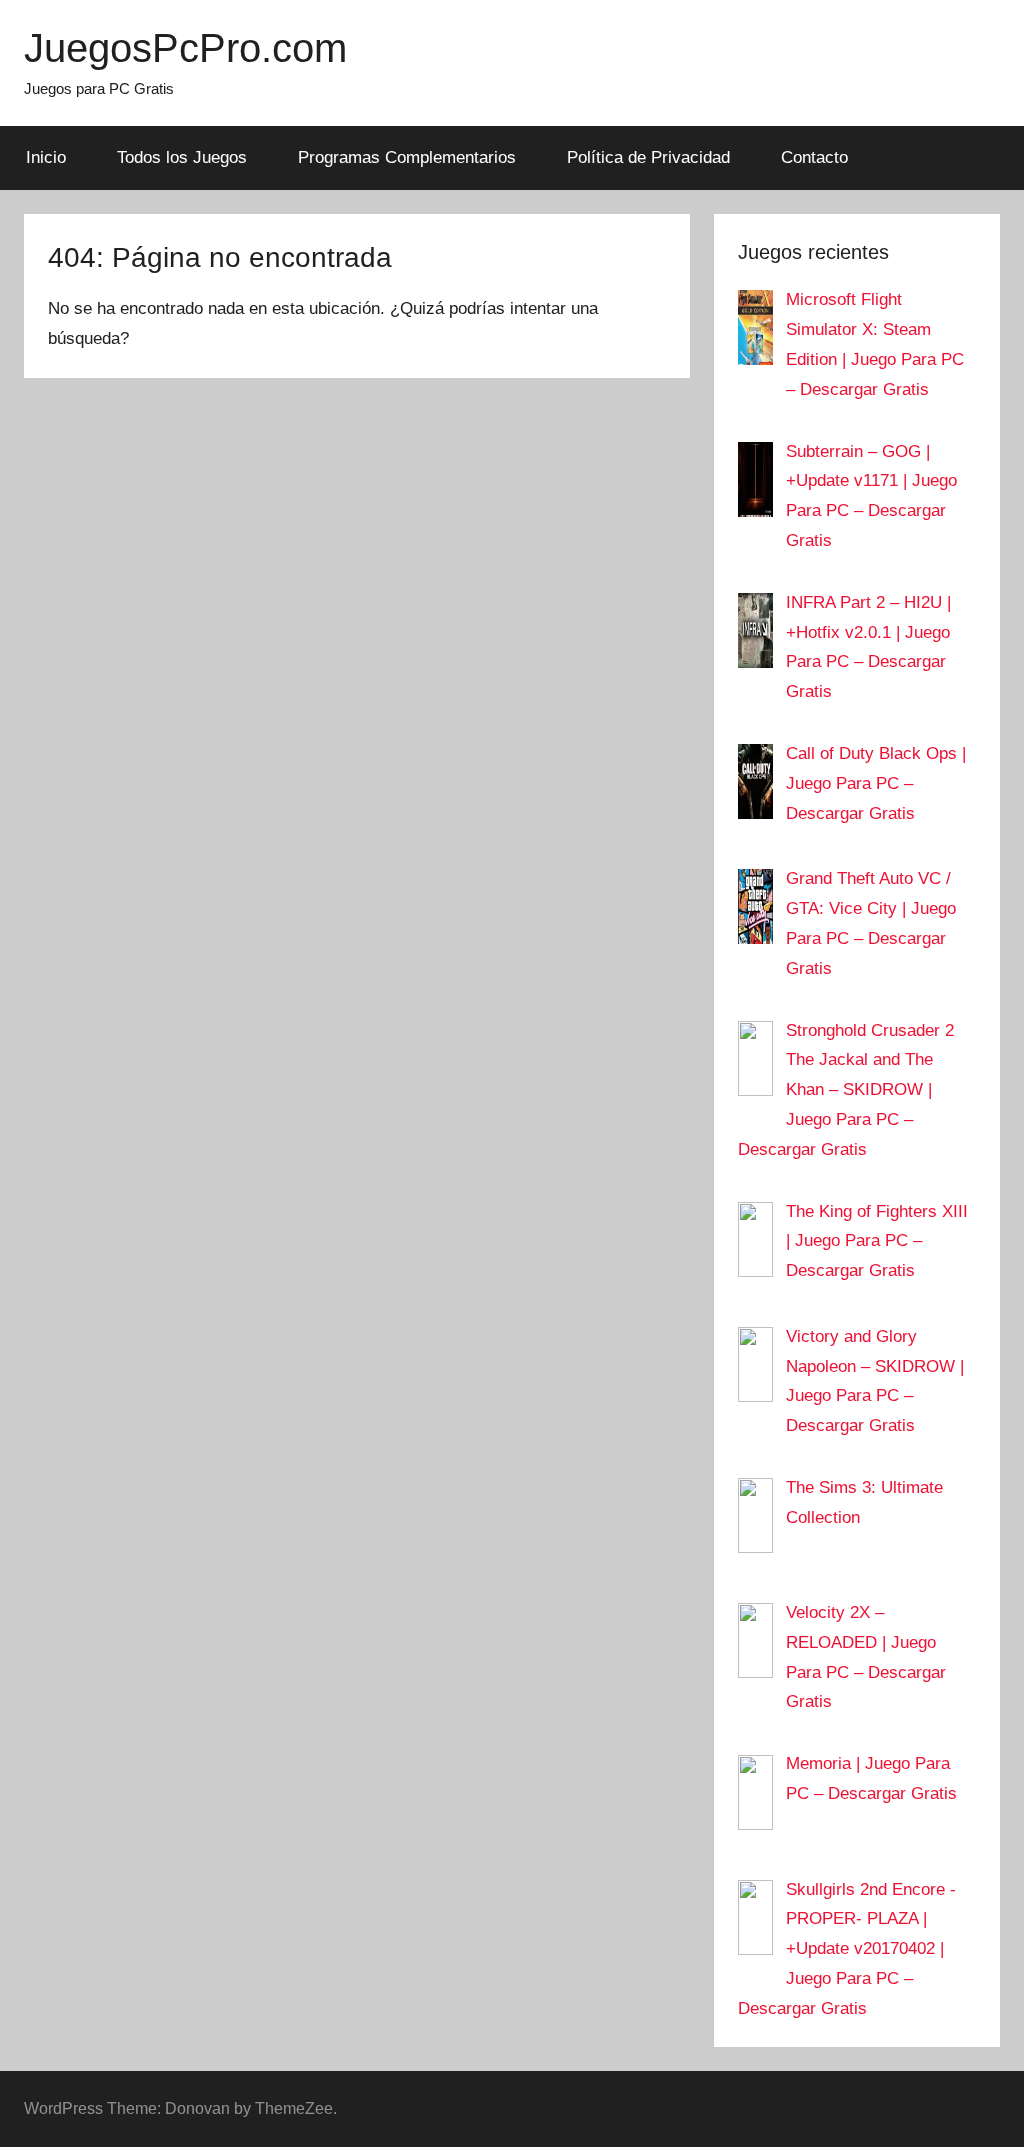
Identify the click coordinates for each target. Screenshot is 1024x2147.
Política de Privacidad (648, 157)
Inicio (46, 157)
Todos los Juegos (182, 157)
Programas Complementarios (407, 157)
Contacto (814, 157)
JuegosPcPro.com (185, 48)
